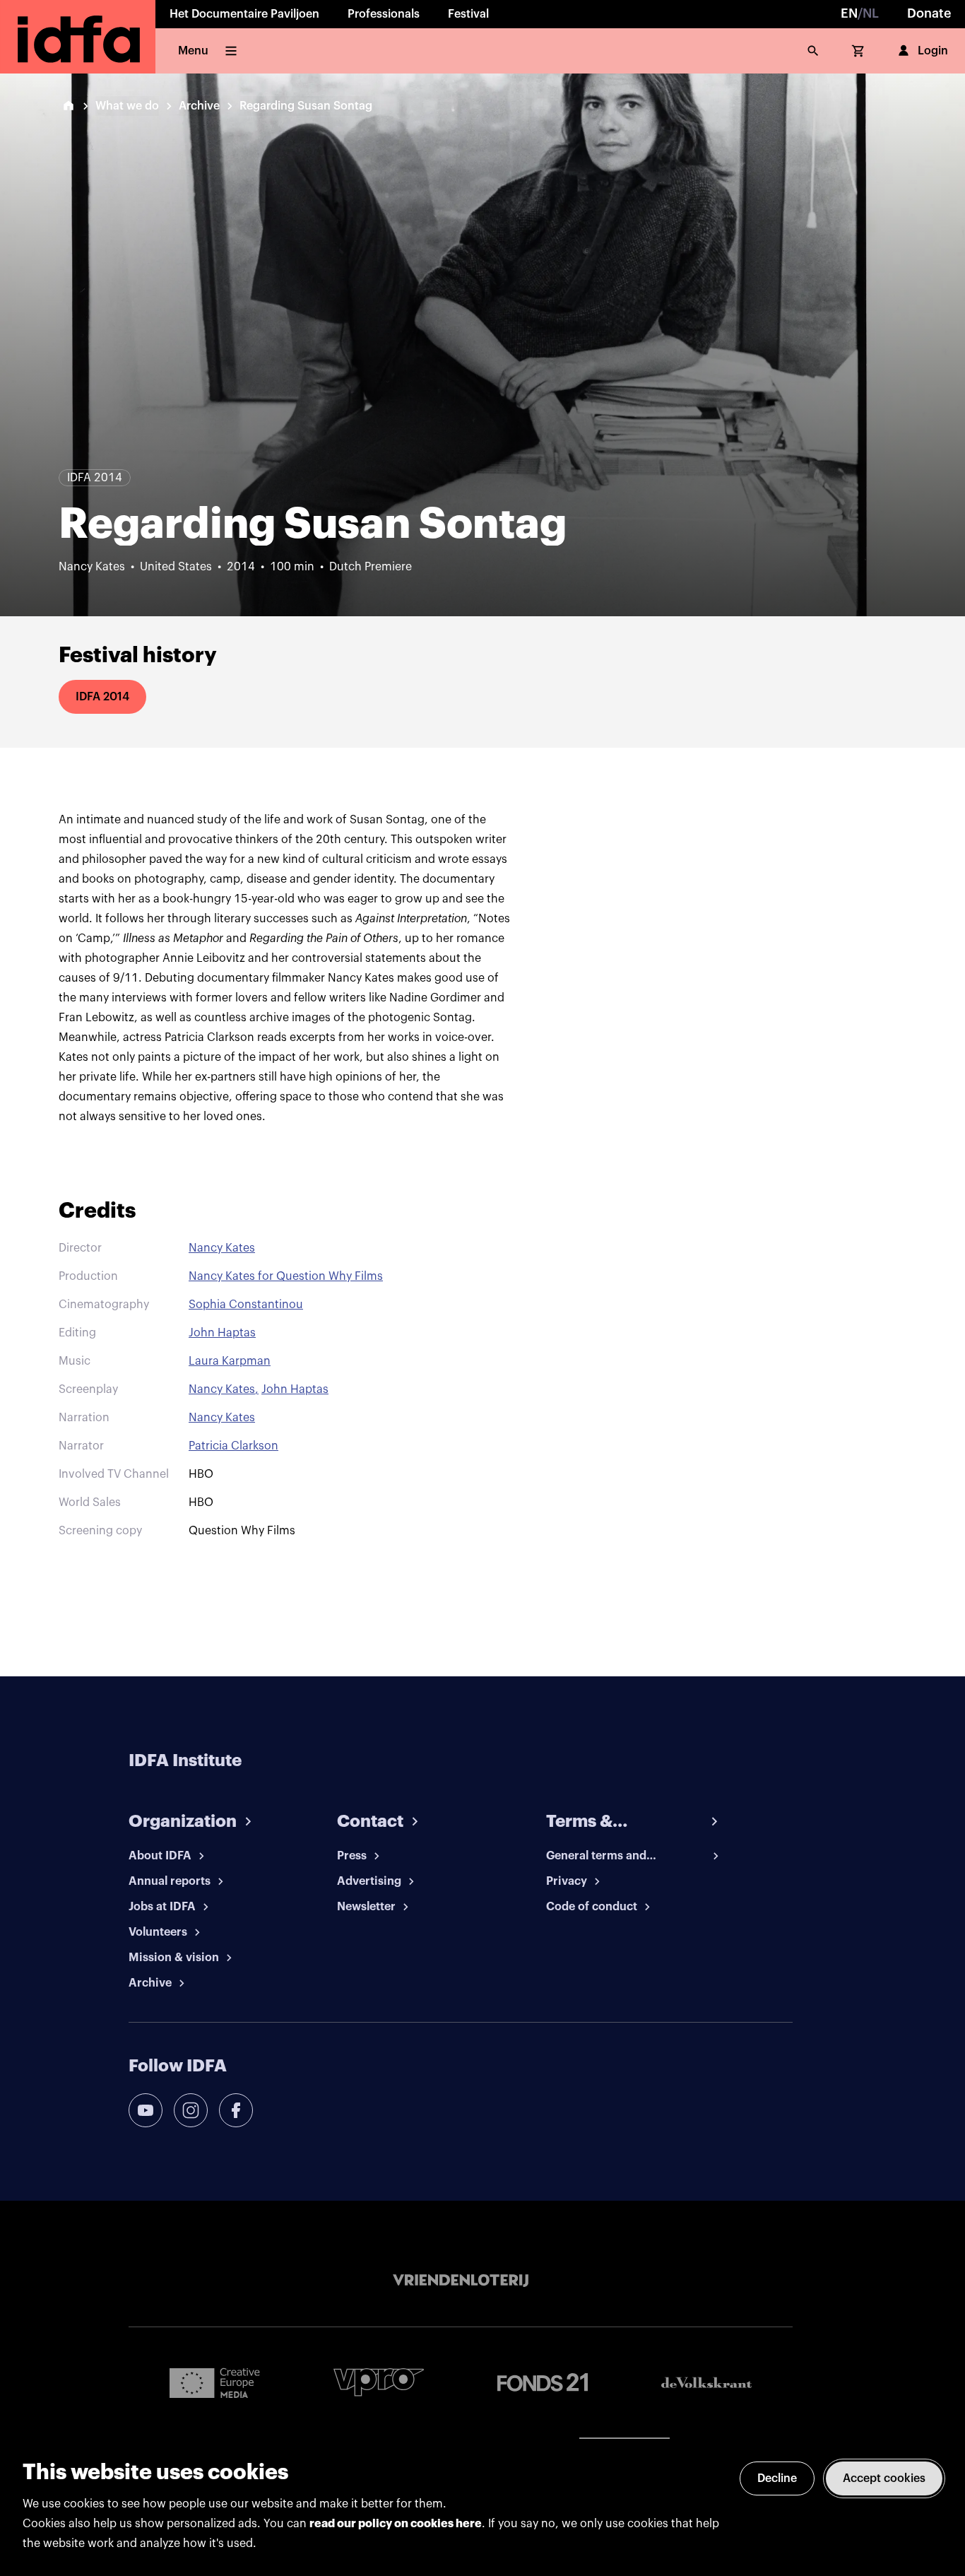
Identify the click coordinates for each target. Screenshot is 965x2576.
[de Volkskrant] (706, 2383)
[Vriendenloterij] (461, 2281)
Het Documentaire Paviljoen (244, 14)
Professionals (384, 14)
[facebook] (236, 2110)
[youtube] (146, 2110)
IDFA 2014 (102, 697)
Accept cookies (884, 2478)
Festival (468, 14)
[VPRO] (379, 2382)
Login (933, 51)
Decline (777, 2478)
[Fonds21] (543, 2383)
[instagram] (191, 2110)
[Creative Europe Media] (215, 2382)
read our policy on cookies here (396, 2524)
